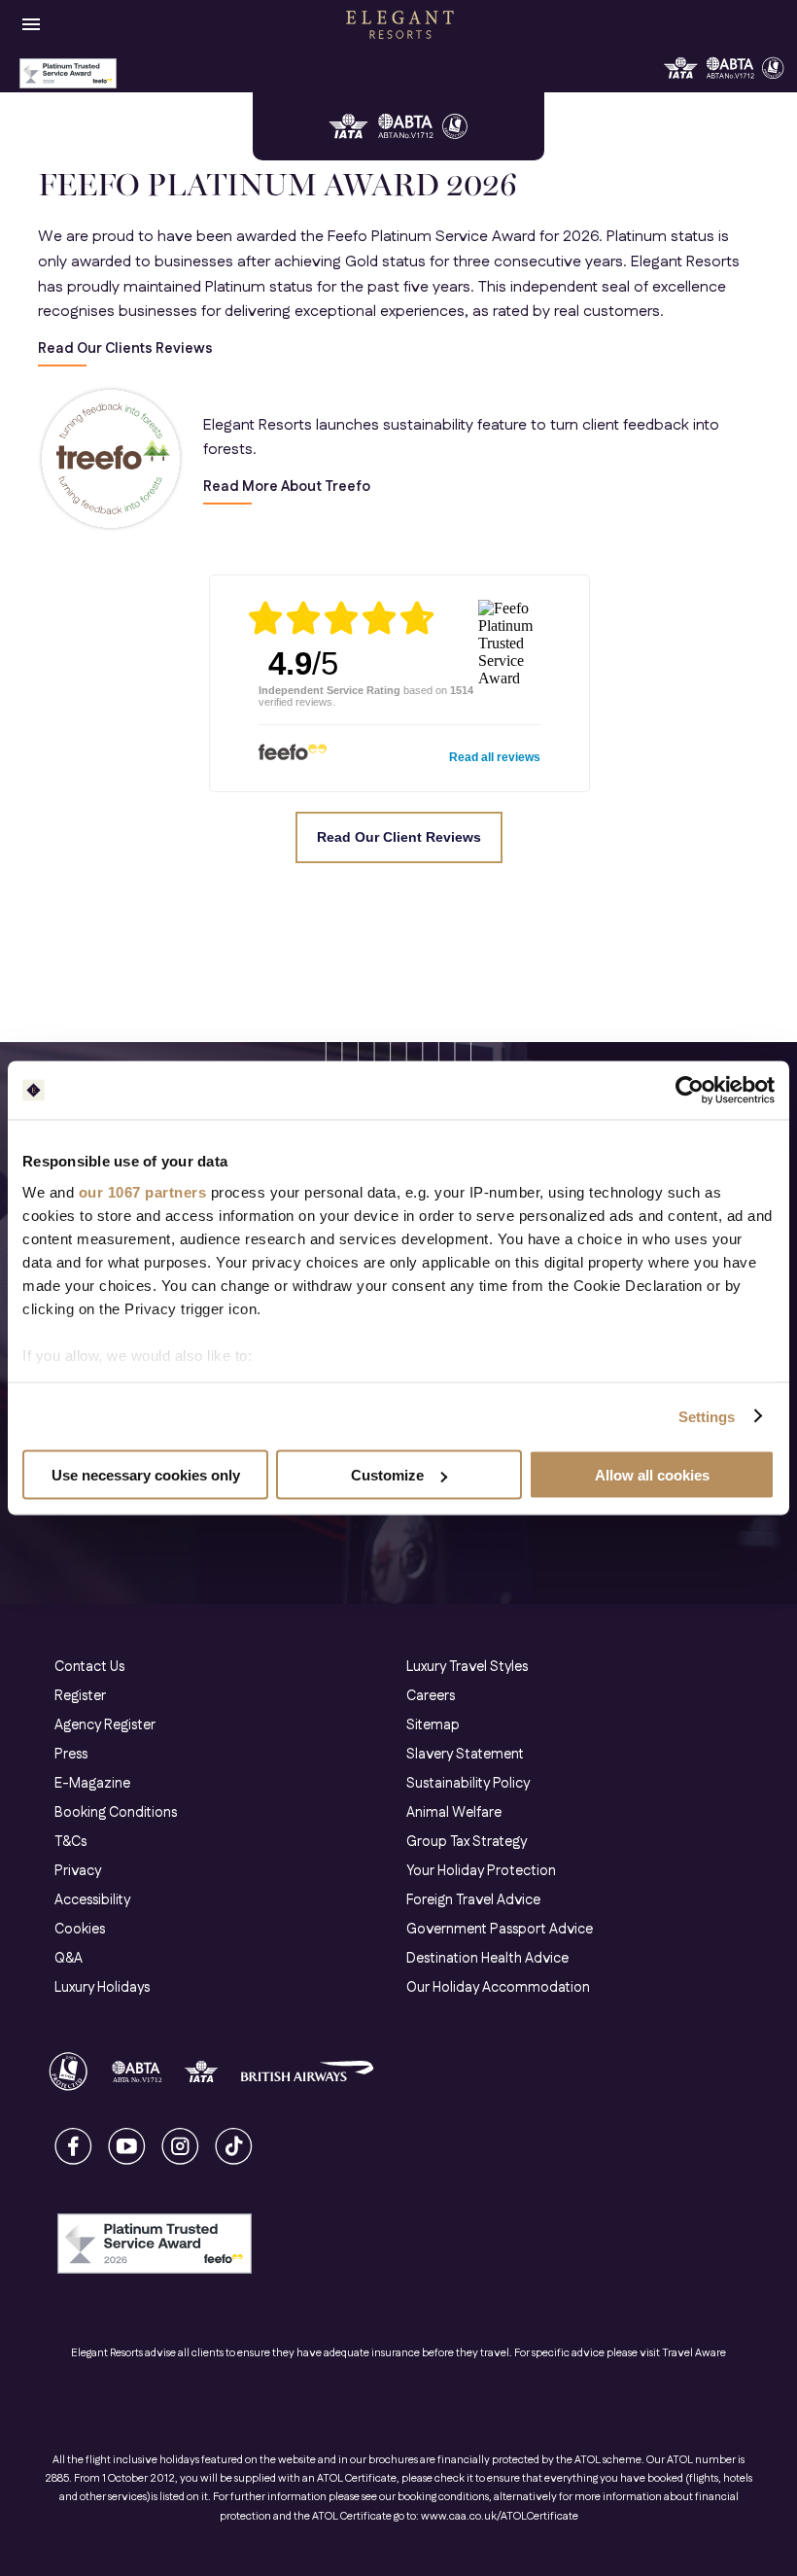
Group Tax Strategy (467, 1842)
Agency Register (105, 1725)
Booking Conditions (116, 1813)
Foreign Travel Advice (473, 1900)
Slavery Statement (465, 1755)
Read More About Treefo (287, 487)
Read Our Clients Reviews (125, 349)
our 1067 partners (143, 1191)
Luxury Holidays (102, 1988)
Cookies (80, 1930)
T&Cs (70, 1842)
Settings (707, 1416)
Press (71, 1755)
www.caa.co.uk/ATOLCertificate (500, 2517)
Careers (431, 1696)
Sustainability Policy (468, 1784)
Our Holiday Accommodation (498, 1988)
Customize (387, 1475)
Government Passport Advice (500, 1930)
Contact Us (89, 1667)
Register (80, 1696)
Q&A (69, 1959)
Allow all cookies (652, 1475)
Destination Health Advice (487, 1959)
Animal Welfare (454, 1813)
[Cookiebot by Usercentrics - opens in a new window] (690, 1091)
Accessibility (92, 1900)
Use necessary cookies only (146, 1475)
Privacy (78, 1871)
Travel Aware (694, 2353)
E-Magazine (92, 1784)
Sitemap (433, 1725)
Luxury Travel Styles (467, 1667)
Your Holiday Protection (481, 1871)
